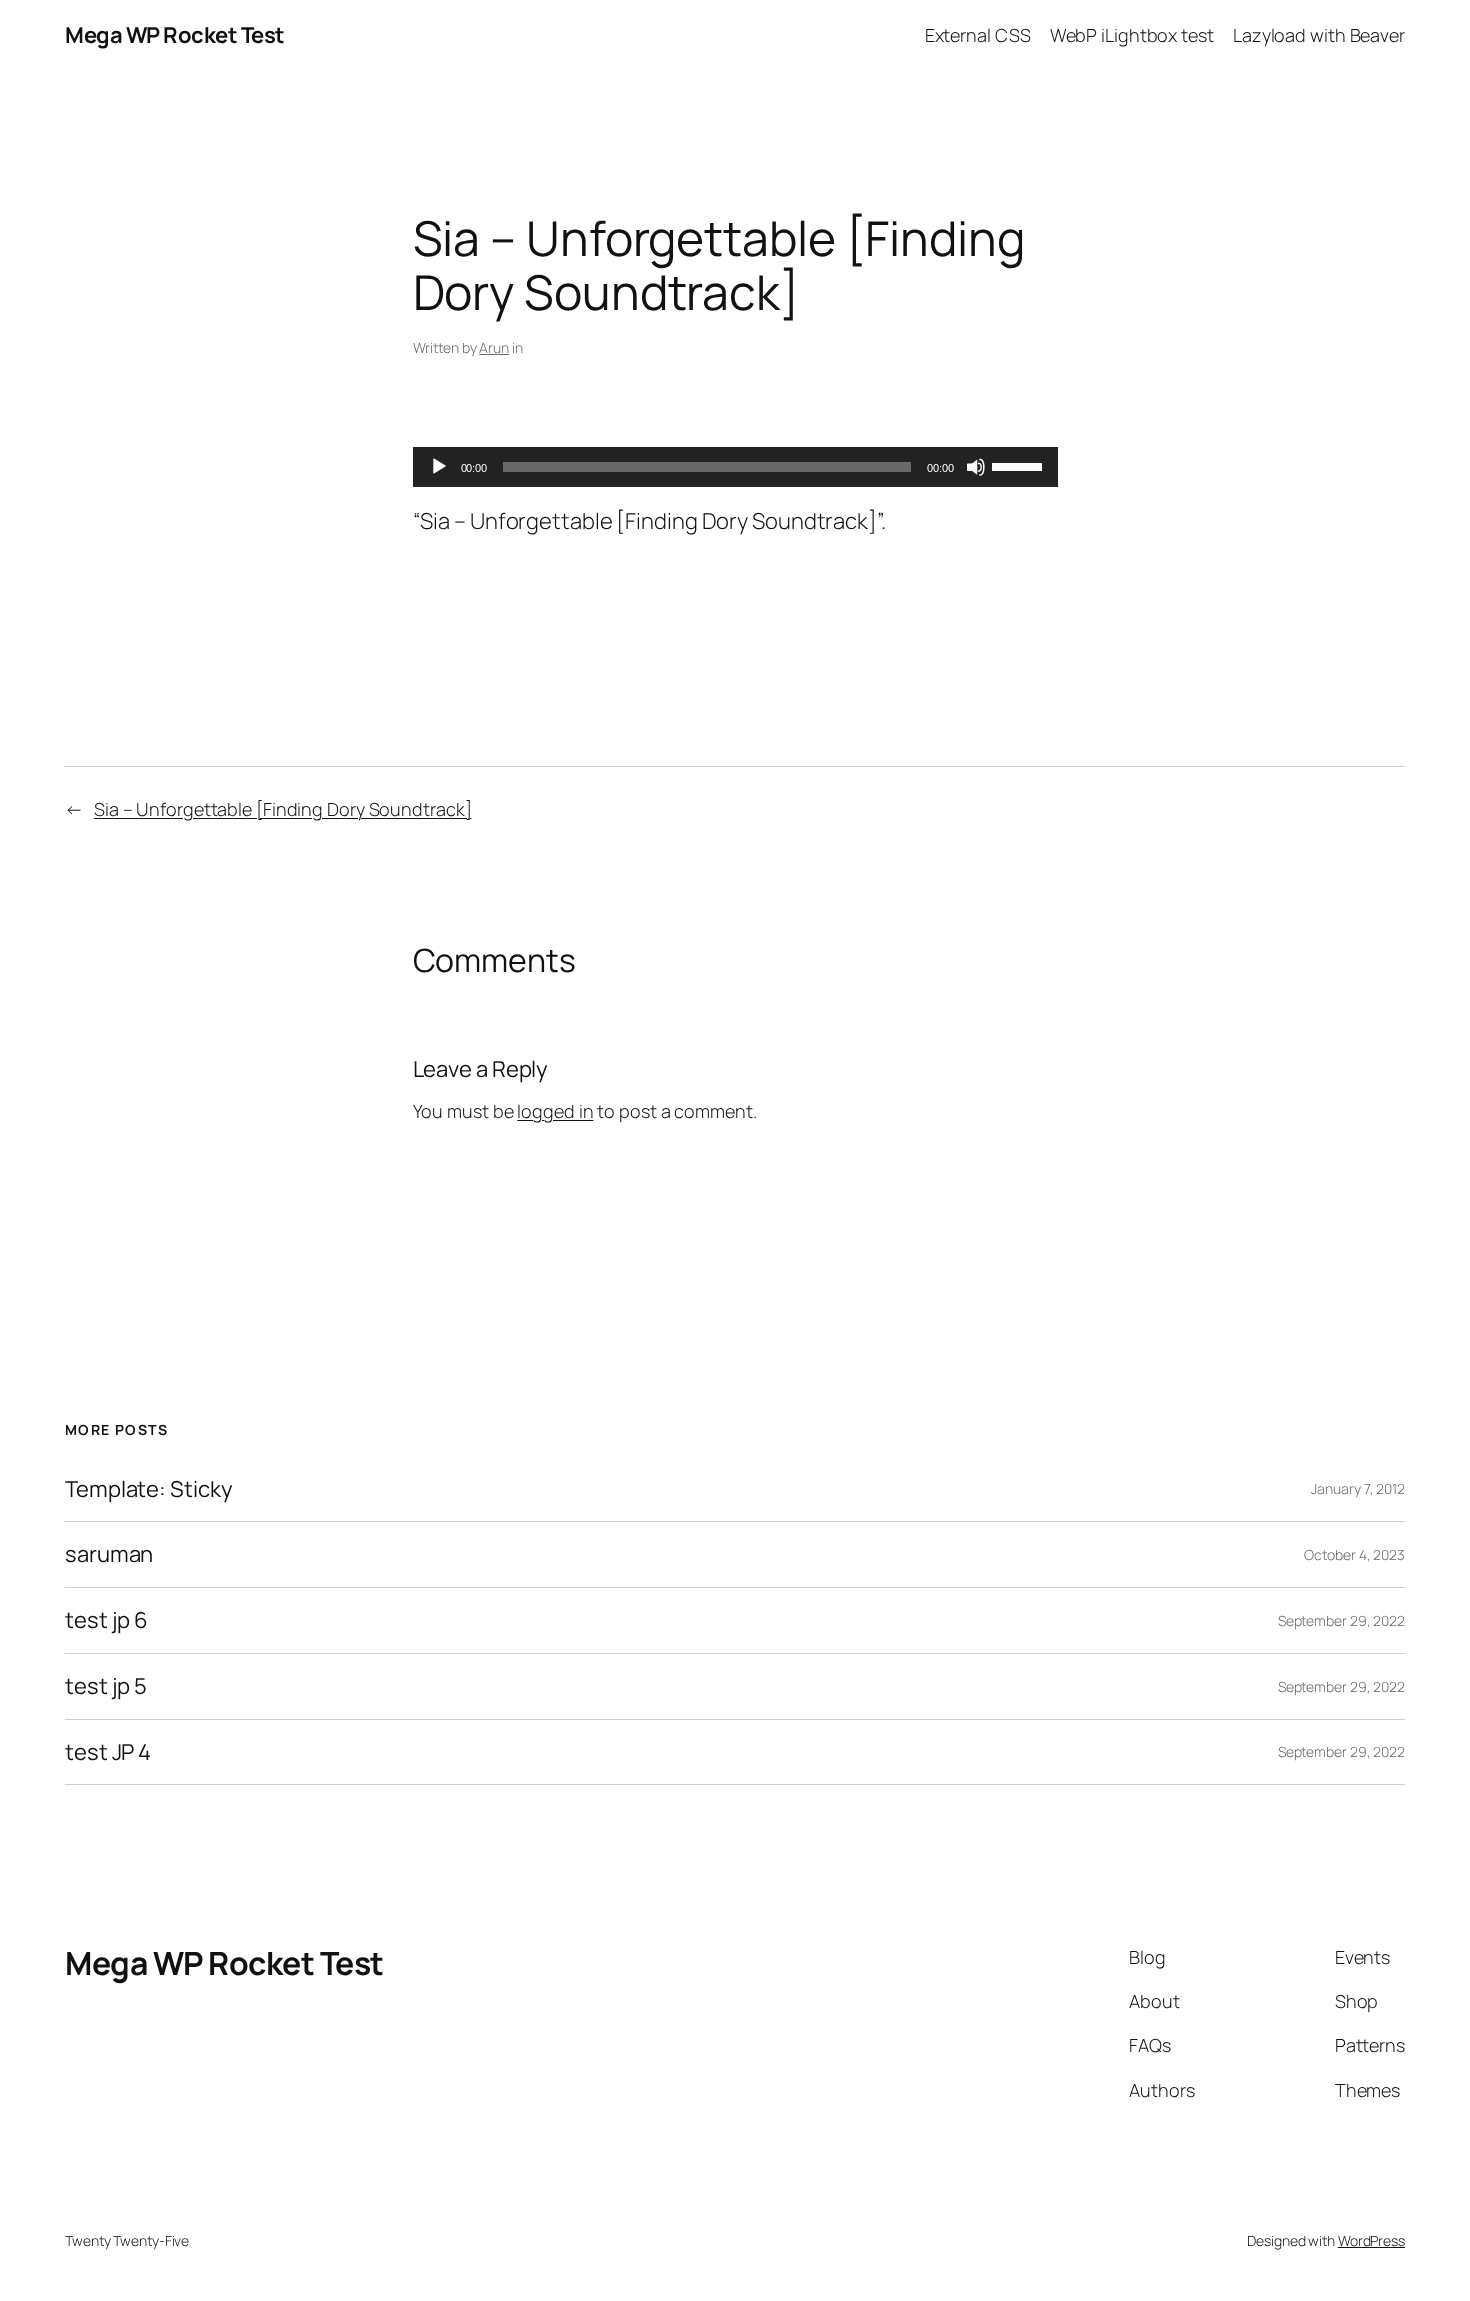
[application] (735, 467)
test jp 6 (106, 1620)
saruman (109, 1554)
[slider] (1020, 465)
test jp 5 (106, 1686)
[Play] (439, 467)
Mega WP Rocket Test (175, 35)
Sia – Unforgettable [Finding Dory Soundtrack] (283, 809)
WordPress (1371, 2240)
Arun (494, 347)
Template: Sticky (148, 1489)
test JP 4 (108, 1752)
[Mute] (976, 467)
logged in (555, 1111)
